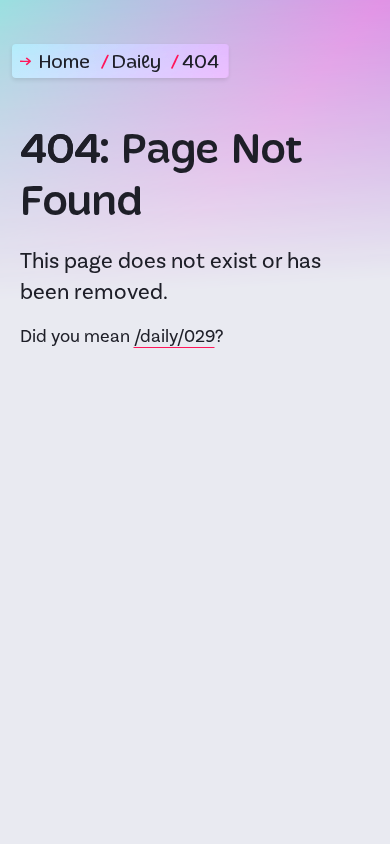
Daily (136, 63)
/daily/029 (174, 336)
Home (64, 63)
